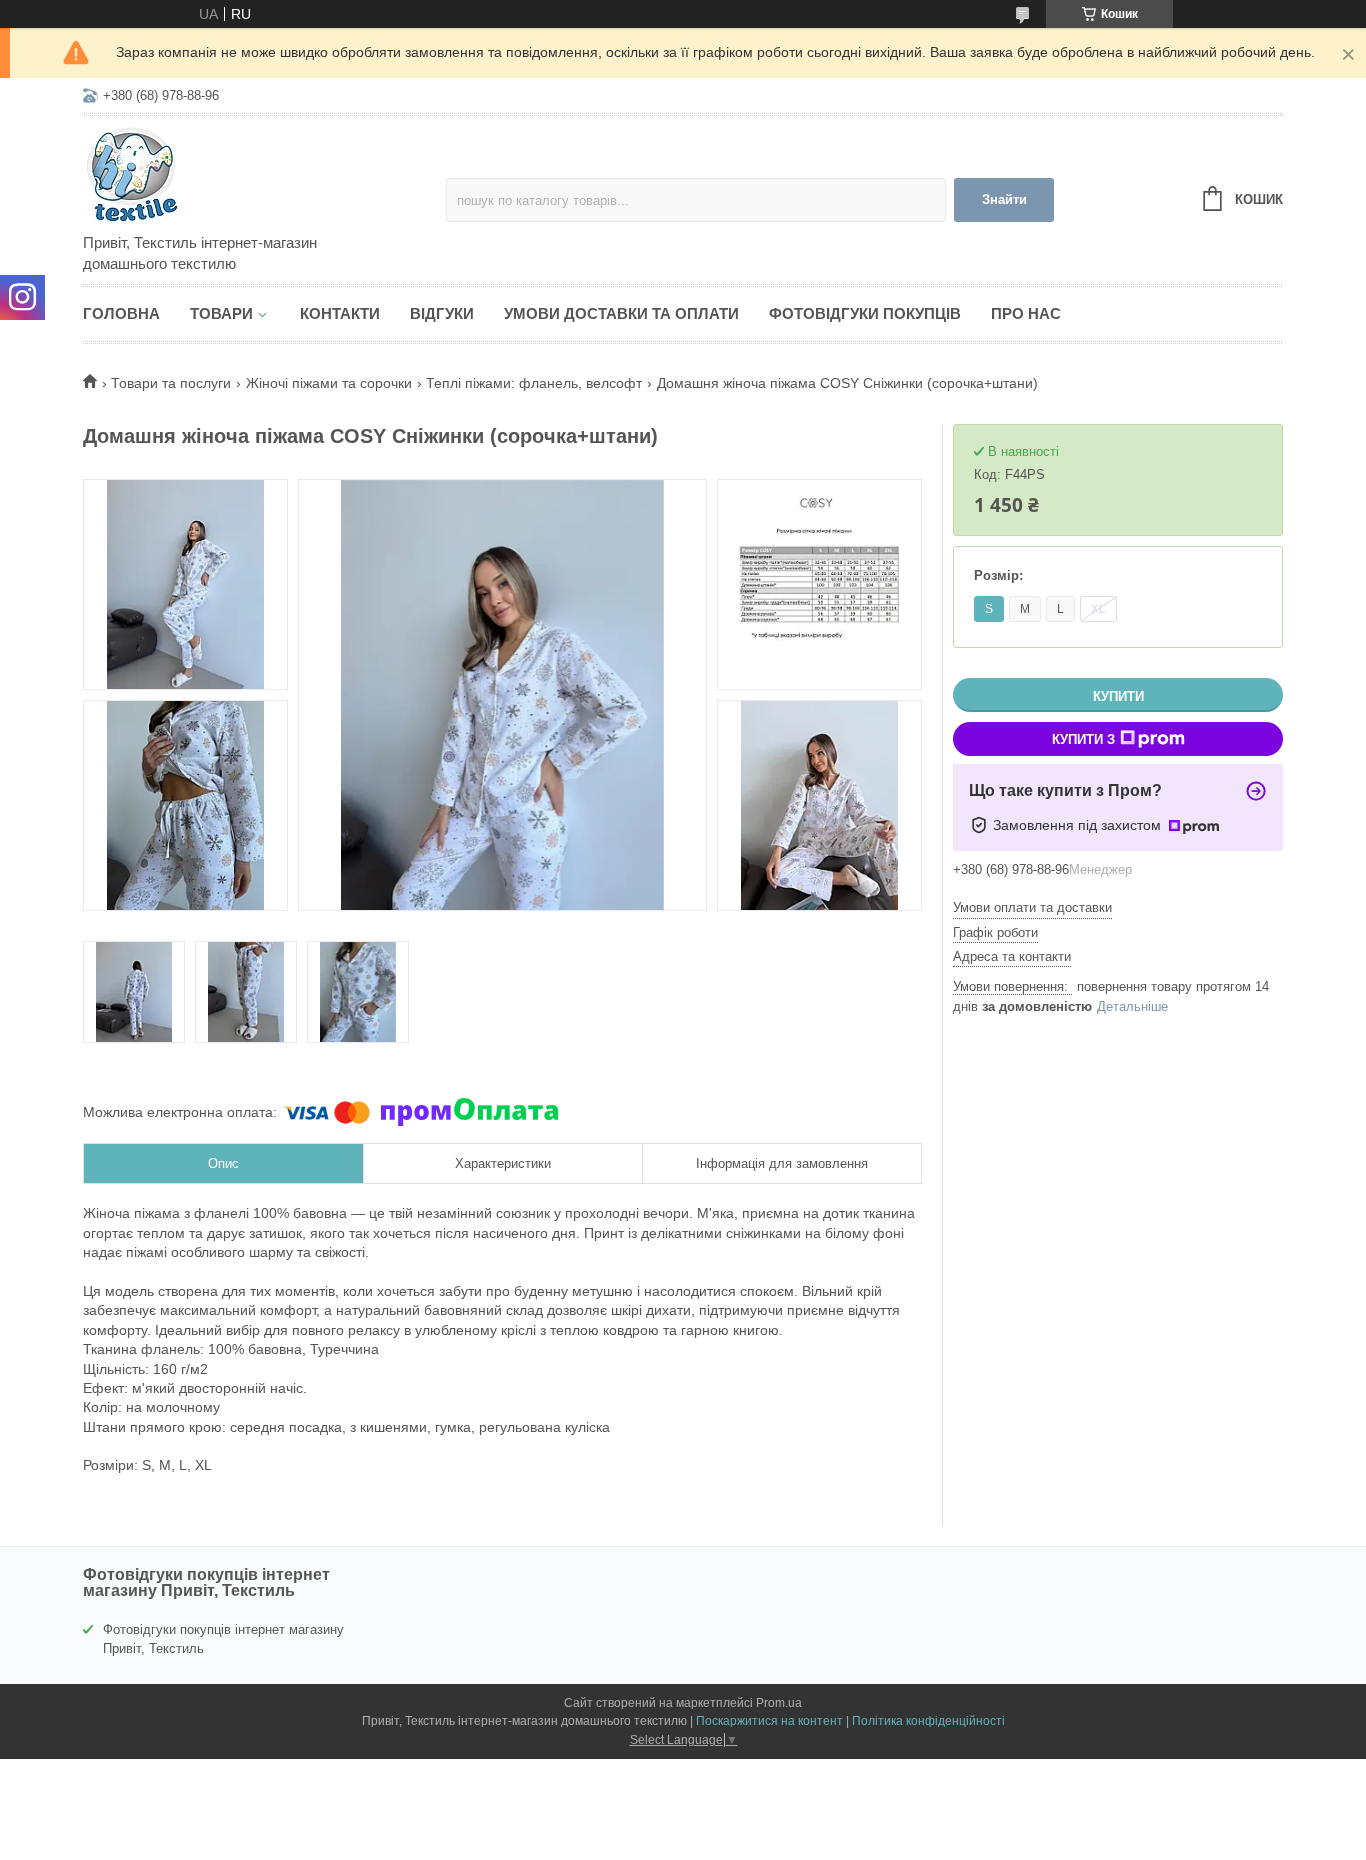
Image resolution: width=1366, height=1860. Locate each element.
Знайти (1004, 199)
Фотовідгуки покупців (865, 313)
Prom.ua (779, 1703)
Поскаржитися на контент (769, 1721)
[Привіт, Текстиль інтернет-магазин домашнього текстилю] (258, 176)
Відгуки (442, 313)
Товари (221, 313)
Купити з (1083, 739)
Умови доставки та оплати (621, 313)
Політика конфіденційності (928, 1721)
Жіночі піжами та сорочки (329, 383)
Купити (1118, 696)
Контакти (340, 313)
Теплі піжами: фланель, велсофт (534, 383)
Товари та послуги (171, 383)
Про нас (1026, 313)
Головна (121, 313)
